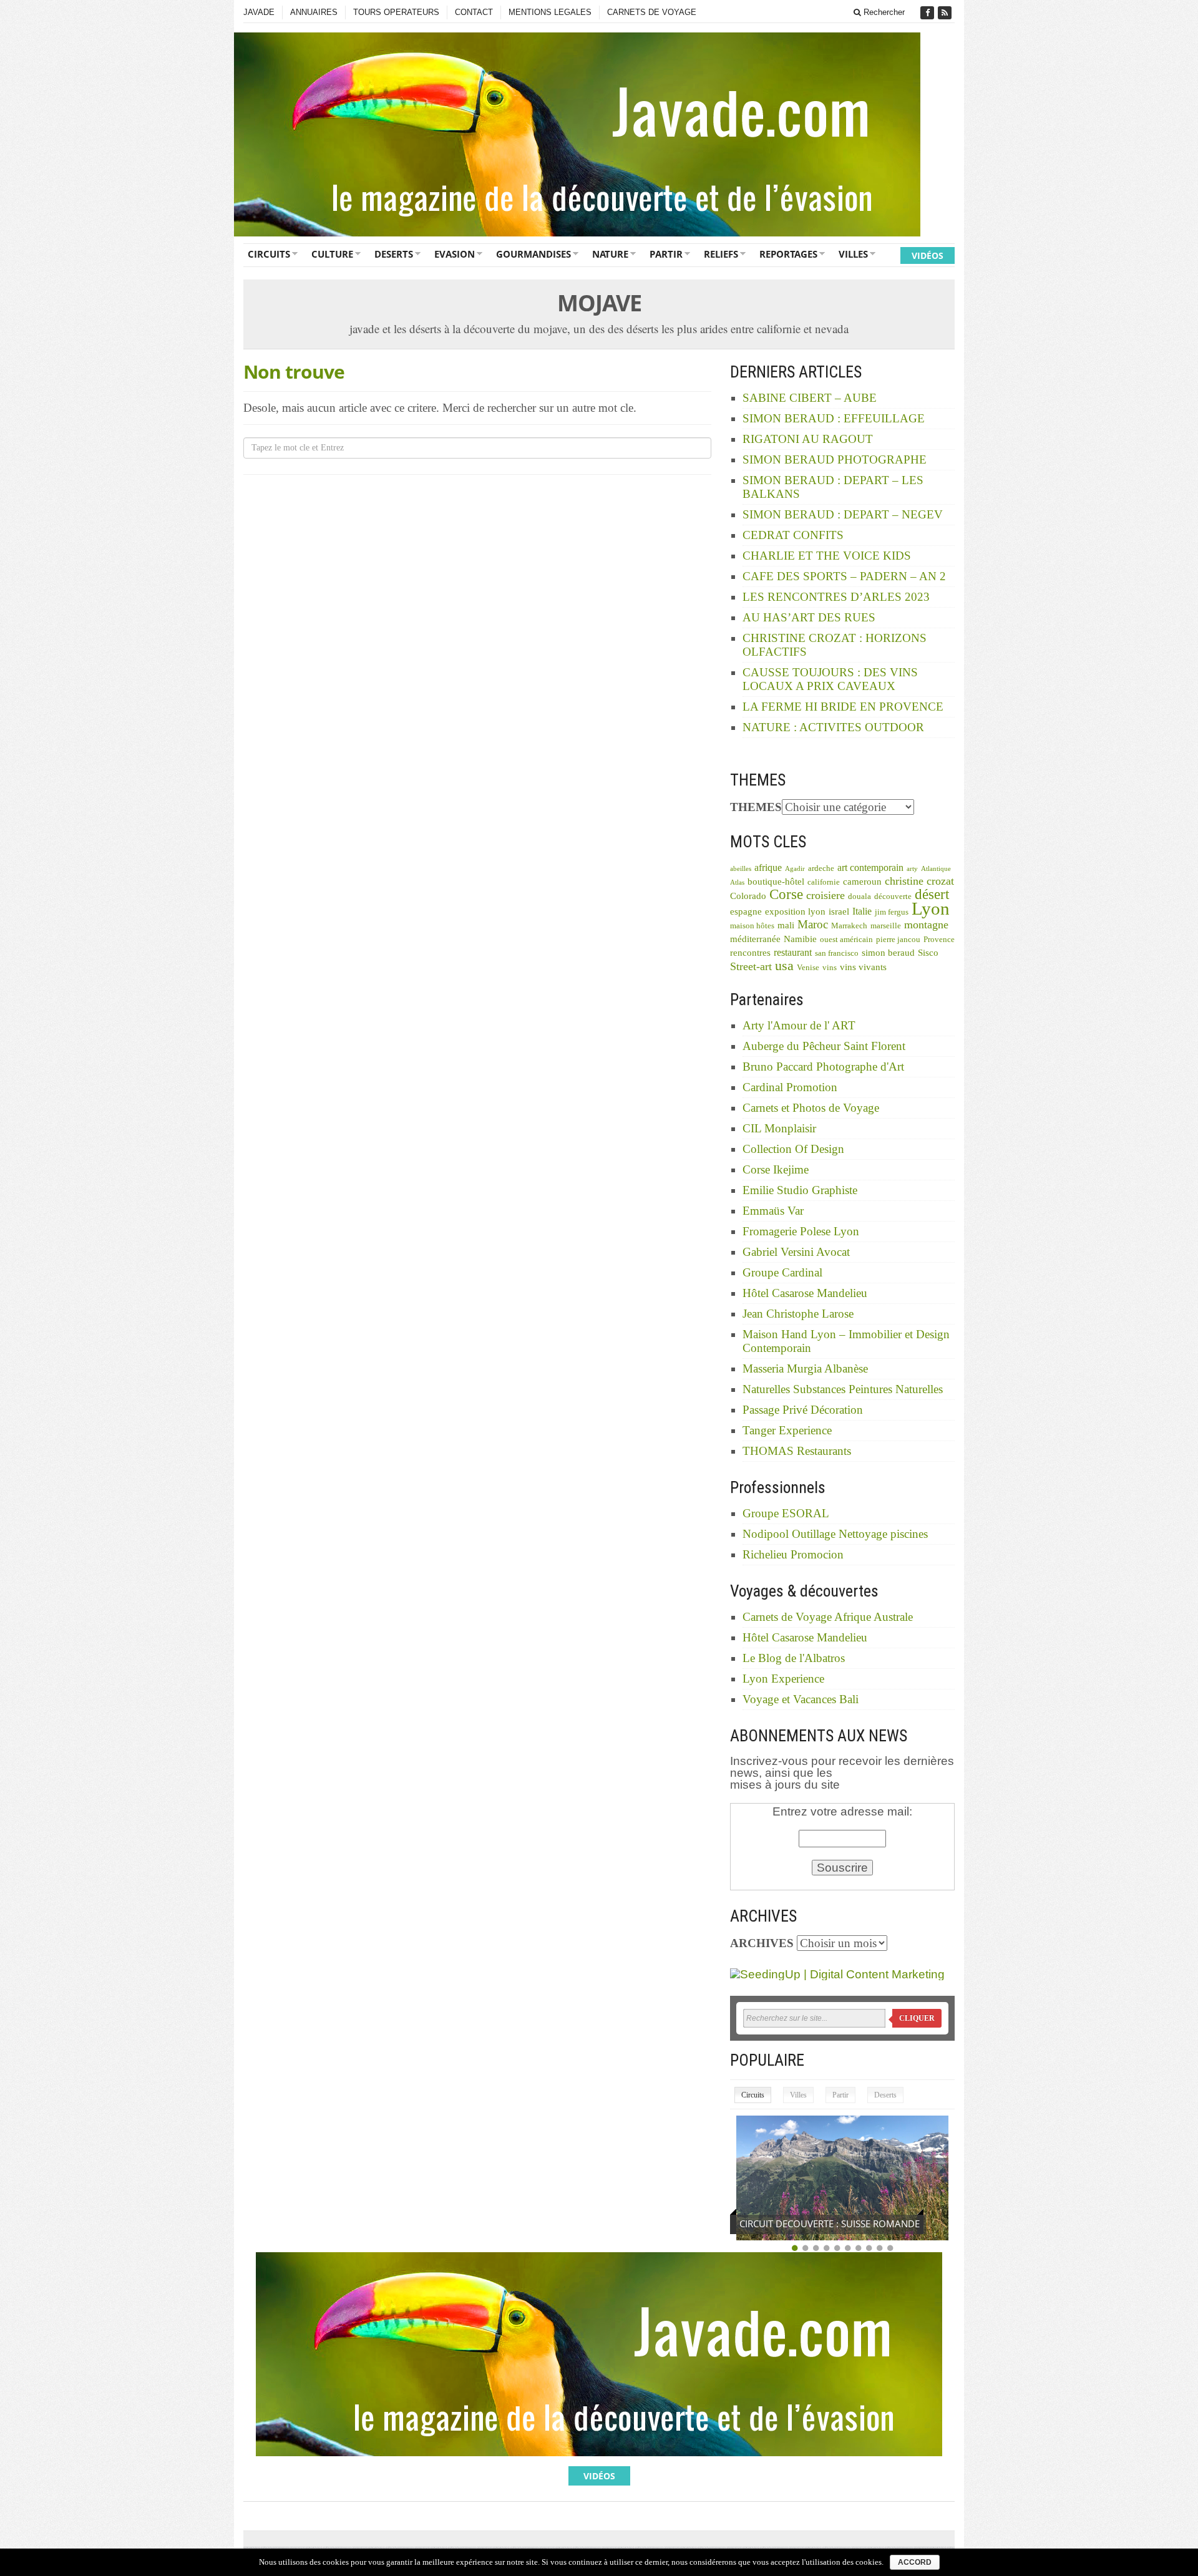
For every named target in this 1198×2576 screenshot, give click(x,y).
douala (860, 897)
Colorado (748, 896)
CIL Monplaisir (779, 1128)
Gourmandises (533, 254)
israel (839, 911)
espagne (746, 911)
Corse (786, 894)
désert (932, 894)
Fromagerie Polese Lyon (801, 1231)
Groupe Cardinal (782, 1272)
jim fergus (892, 912)
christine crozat (919, 881)
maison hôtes (752, 926)
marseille (886, 926)
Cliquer (917, 2018)
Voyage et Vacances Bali (801, 1699)
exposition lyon (795, 911)
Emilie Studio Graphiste (800, 1190)
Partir (666, 254)
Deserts (394, 254)
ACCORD (915, 2562)
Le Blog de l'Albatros (794, 1658)
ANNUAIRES (314, 12)
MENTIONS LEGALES (550, 12)
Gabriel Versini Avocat (796, 1252)
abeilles (741, 869)
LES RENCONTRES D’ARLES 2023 (836, 597)
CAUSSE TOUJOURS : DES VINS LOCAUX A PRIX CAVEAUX (830, 679)
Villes (853, 254)
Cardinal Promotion (790, 1087)
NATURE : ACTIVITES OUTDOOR (833, 727)
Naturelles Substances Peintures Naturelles (843, 1389)
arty (912, 869)
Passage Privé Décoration (803, 1410)
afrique (768, 868)
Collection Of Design (793, 1149)
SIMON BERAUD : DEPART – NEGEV (843, 514)
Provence (939, 940)
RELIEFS (721, 254)
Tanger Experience (787, 1430)
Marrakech (849, 926)
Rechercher (883, 12)
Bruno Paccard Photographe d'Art (823, 1067)
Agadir (795, 869)
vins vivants (863, 967)
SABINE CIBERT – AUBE (810, 398)
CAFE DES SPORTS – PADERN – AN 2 (844, 576)
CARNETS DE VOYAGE (652, 12)
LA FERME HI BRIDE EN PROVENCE (843, 707)
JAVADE (259, 12)
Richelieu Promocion (793, 1554)
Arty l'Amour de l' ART (799, 1025)
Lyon (931, 908)
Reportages (788, 254)
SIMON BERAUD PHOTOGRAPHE (835, 459)
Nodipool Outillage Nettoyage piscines (835, 1534)
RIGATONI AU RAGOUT (808, 439)
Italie (862, 911)
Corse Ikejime (776, 1169)
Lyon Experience (783, 1679)
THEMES (756, 807)
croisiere (825, 895)
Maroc (813, 924)
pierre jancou (898, 940)
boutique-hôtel (776, 882)
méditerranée (755, 939)
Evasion (455, 254)
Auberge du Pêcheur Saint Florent (824, 1046)
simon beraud (888, 953)
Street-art (751, 966)
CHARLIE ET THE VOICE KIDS (827, 556)
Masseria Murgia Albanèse (805, 1368)
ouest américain (846, 940)
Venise (808, 968)
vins (830, 968)
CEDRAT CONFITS (793, 535)
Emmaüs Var (773, 1211)
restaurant (793, 952)
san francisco (837, 953)
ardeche (821, 868)
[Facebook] (928, 13)
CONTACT (474, 12)
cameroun (862, 882)
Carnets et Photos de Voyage (811, 1108)
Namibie (800, 939)
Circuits (269, 254)
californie (824, 882)
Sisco (928, 953)
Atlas (737, 882)
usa (784, 965)
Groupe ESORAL (786, 1513)
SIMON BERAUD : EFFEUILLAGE (834, 418)
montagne (926, 925)
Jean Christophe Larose (798, 1314)
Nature (610, 254)
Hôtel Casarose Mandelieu (805, 1293)
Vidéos (928, 255)
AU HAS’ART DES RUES (809, 617)
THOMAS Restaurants (797, 1451)
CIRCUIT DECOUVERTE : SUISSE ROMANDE (830, 2224)
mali (786, 925)
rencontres (750, 953)
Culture (332, 254)
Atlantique (936, 869)
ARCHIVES (762, 1943)
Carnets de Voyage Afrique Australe (828, 1617)
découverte (893, 897)
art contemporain (870, 868)
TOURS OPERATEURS (396, 12)
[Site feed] (946, 13)
